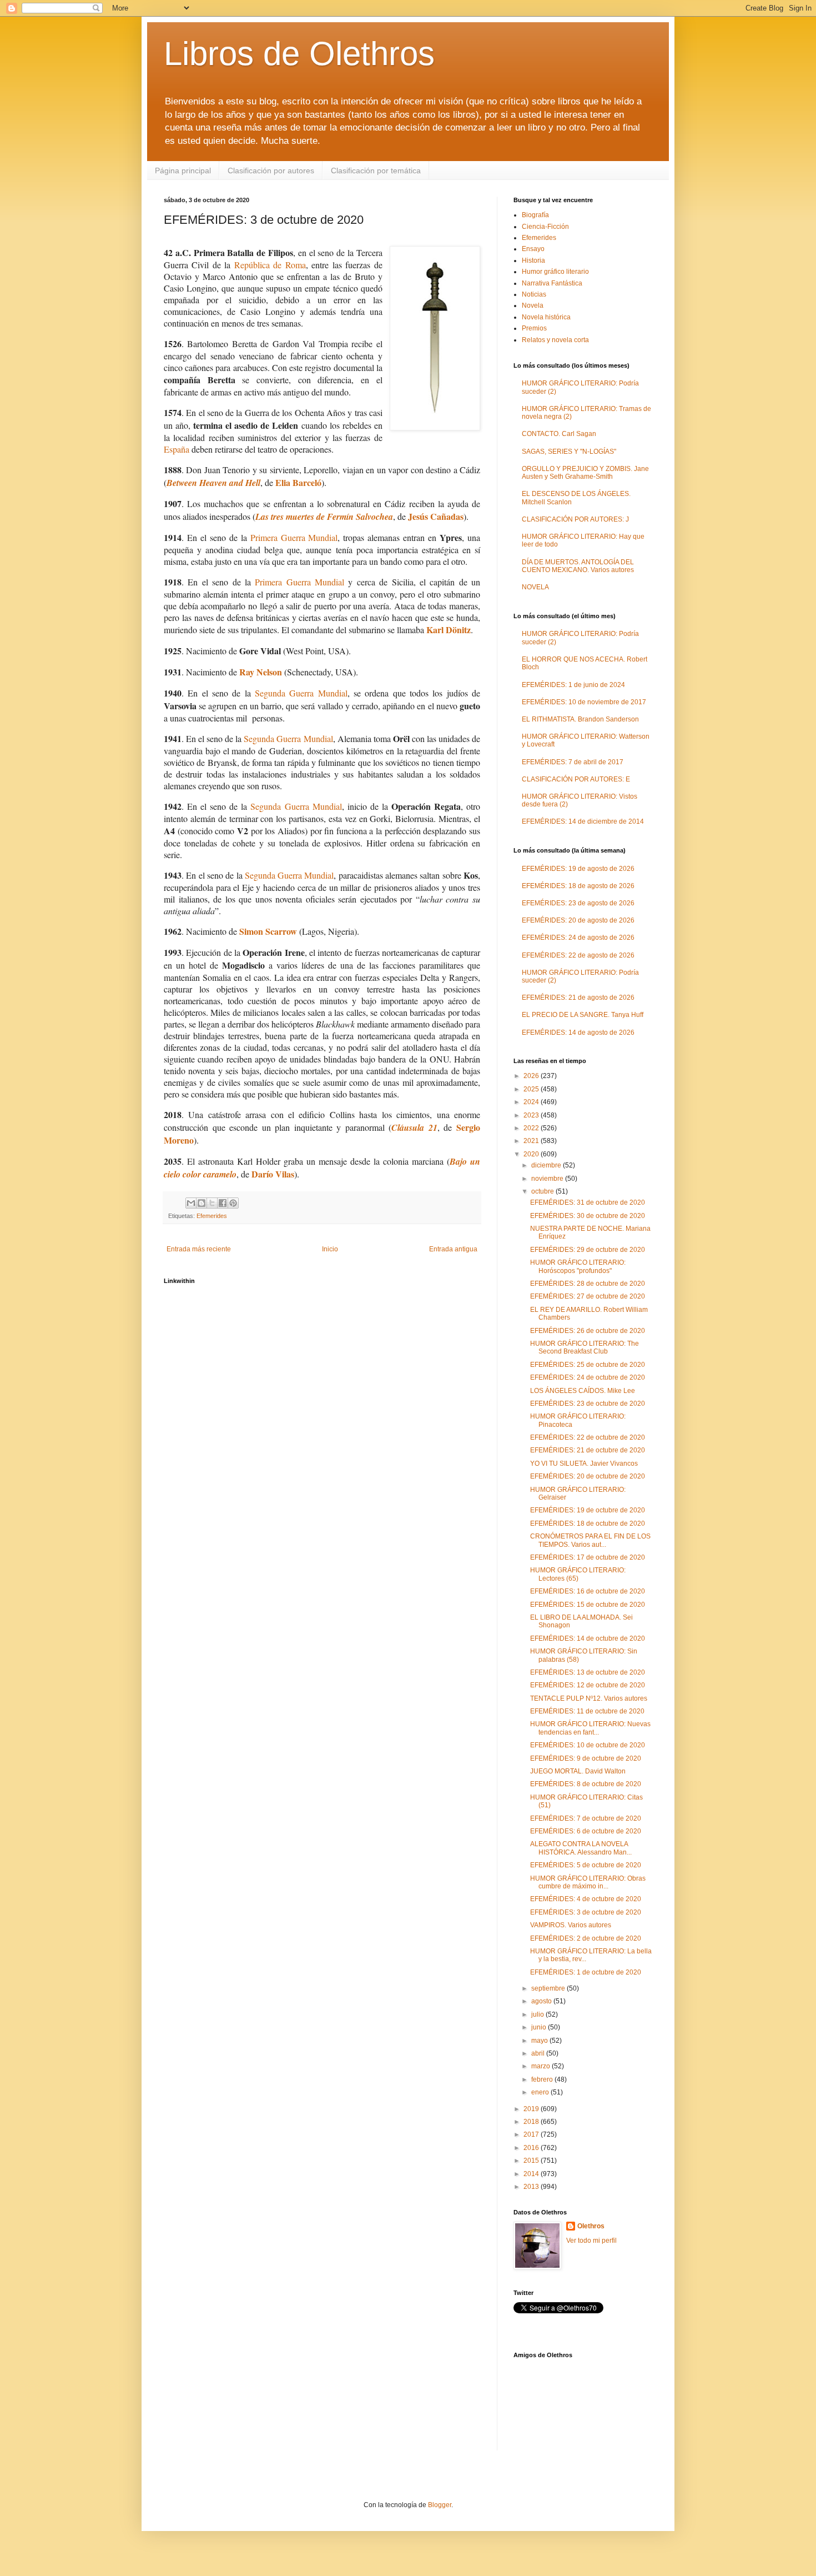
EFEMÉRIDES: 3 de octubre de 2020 (586, 1912)
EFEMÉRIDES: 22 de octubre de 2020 (588, 1437)
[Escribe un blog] (202, 1203)
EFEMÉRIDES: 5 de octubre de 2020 (586, 1865)
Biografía (535, 215)
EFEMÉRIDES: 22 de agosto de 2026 (578, 955)
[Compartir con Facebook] (223, 1203)
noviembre (548, 1179)
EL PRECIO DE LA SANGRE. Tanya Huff (583, 1015)
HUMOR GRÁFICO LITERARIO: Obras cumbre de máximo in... (588, 1882)
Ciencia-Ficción (545, 227)
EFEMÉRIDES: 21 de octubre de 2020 (588, 1450)
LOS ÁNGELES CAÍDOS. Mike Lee (583, 1391)
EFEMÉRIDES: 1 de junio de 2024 (573, 685)
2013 (532, 2187)
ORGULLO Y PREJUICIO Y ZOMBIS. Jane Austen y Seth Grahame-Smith (585, 473)
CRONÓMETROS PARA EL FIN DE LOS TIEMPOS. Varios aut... (590, 1540)
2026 (532, 1076)
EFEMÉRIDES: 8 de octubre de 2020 (586, 1784)
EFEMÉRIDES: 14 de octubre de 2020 (588, 1638)
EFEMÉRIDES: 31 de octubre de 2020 (588, 1202)
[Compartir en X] (212, 1203)
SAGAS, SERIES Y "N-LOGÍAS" (569, 452)
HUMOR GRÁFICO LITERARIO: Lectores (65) (578, 1574)
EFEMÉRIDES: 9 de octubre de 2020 (586, 1758)
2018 (532, 2122)
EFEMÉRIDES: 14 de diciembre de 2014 (583, 821)
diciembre (547, 1165)
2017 (532, 2134)
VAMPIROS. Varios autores (571, 1925)
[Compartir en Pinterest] (233, 1203)
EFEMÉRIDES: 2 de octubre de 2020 (586, 1938)
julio (538, 2014)
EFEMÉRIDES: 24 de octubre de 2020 (588, 1377)
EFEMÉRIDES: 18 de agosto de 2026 (578, 886)
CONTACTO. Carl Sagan (559, 434)
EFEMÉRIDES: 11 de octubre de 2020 (587, 1711)
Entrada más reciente (199, 1249)
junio (540, 2027)
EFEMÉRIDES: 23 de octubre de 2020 (588, 1404)
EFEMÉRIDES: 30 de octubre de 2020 (588, 1216)
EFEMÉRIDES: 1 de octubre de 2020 (586, 1972)
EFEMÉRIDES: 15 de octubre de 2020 (588, 1605)
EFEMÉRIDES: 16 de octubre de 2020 (588, 1591)
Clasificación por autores (271, 171)
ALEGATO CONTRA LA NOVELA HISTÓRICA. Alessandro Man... (581, 1848)
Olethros (591, 2226)
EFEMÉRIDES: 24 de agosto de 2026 (578, 938)
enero (541, 2092)
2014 (532, 2174)
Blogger (440, 2505)
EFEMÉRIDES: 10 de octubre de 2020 (588, 1745)
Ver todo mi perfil (591, 2241)
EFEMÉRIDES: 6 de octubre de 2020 (586, 1831)
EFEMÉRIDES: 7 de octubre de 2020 (586, 1818)
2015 (532, 2161)
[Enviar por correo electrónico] (191, 1203)
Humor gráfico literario (555, 272)
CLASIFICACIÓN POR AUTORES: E (576, 779)
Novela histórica (546, 317)
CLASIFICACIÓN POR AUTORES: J (575, 519)
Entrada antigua (453, 1249)
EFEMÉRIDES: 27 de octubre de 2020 (588, 1296)
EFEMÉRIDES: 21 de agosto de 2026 (578, 998)
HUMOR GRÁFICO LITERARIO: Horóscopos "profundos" (578, 1266)
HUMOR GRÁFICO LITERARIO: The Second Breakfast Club (585, 1347)
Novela (533, 305)
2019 (532, 2109)
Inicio (330, 1249)
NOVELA (535, 587)
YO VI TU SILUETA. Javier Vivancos (584, 1464)
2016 (532, 2148)
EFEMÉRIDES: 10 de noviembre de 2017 (584, 702)
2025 (532, 1089)
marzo (542, 2066)
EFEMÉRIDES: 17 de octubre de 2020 (588, 1557)
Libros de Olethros (299, 54)
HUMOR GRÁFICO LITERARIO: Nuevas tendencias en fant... (590, 1728)
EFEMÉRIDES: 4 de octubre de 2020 (586, 1899)
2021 (532, 1141)
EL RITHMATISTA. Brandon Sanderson (580, 719)
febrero (543, 2079)
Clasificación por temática (376, 171)
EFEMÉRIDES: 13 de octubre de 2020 (588, 1672)
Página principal (183, 171)
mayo (540, 2041)
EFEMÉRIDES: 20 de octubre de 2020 (588, 1476)
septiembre (549, 1988)
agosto (542, 2001)
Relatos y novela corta (555, 340)
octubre (543, 1191)
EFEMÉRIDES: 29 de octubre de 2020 (588, 1250)
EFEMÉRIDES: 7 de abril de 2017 (573, 762)
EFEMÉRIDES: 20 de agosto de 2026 (578, 920)
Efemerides (212, 1216)
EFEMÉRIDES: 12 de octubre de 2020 (588, 1685)
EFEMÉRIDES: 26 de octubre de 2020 (588, 1331)
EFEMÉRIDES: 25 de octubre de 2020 (588, 1365)
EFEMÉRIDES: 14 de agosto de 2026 (578, 1033)
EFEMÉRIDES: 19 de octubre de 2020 (588, 1510)
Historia (533, 260)
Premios (534, 328)
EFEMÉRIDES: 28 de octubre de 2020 (588, 1284)
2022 (532, 1128)
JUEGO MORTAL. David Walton (578, 1771)
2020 (532, 1154)
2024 (532, 1102)
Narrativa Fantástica (552, 283)
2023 (532, 1115)
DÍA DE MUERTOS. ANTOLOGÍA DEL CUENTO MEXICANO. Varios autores (578, 566)
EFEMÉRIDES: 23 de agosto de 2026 (578, 903)
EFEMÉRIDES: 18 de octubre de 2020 (588, 1523)
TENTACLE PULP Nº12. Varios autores (589, 1698)
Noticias (534, 294)
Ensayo (533, 249)
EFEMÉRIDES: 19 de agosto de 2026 (578, 869)
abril (539, 2053)
